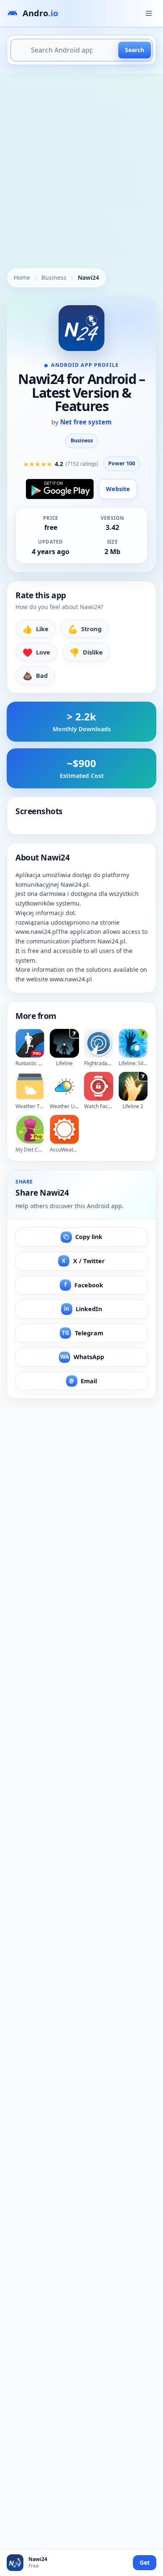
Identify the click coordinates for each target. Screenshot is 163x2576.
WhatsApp (82, 1357)
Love (36, 652)
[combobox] (81, 50)
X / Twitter (83, 1261)
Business (54, 277)
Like (36, 629)
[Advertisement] (81, 159)
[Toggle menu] (149, 13)
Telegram (83, 1333)
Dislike (86, 652)
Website (118, 489)
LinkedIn (83, 1309)
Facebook (84, 1285)
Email (83, 1381)
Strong (85, 629)
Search (135, 50)
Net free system (86, 422)
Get (145, 2562)
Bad (35, 676)
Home (22, 277)
